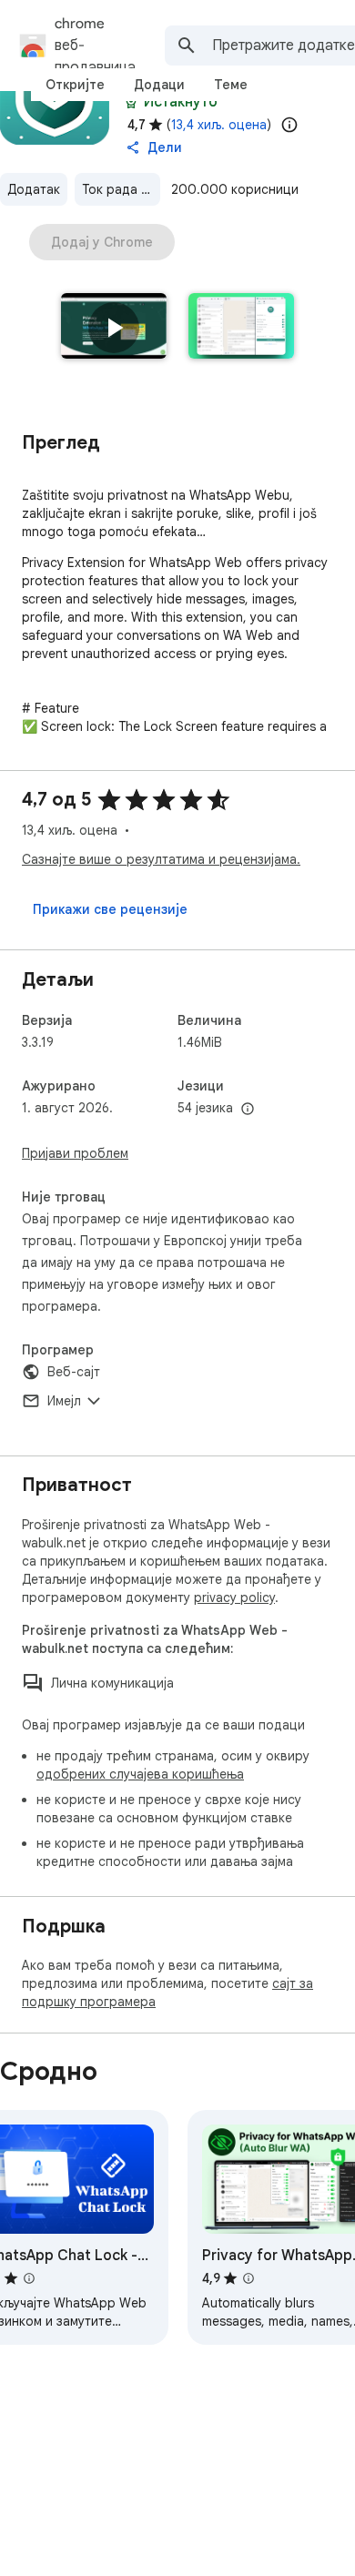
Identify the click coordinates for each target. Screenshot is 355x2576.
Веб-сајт (74, 1372)
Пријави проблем (75, 1153)
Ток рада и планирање (121, 189)
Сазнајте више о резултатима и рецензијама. (161, 859)
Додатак (34, 189)
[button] (114, 328)
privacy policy (234, 1597)
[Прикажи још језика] (248, 1110)
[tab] (75, 85)
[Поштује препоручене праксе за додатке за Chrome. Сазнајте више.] (131, 102)
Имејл (64, 1401)
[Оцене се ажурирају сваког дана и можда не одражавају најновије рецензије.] (289, 125)
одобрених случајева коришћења (140, 1774)
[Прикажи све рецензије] (110, 909)
